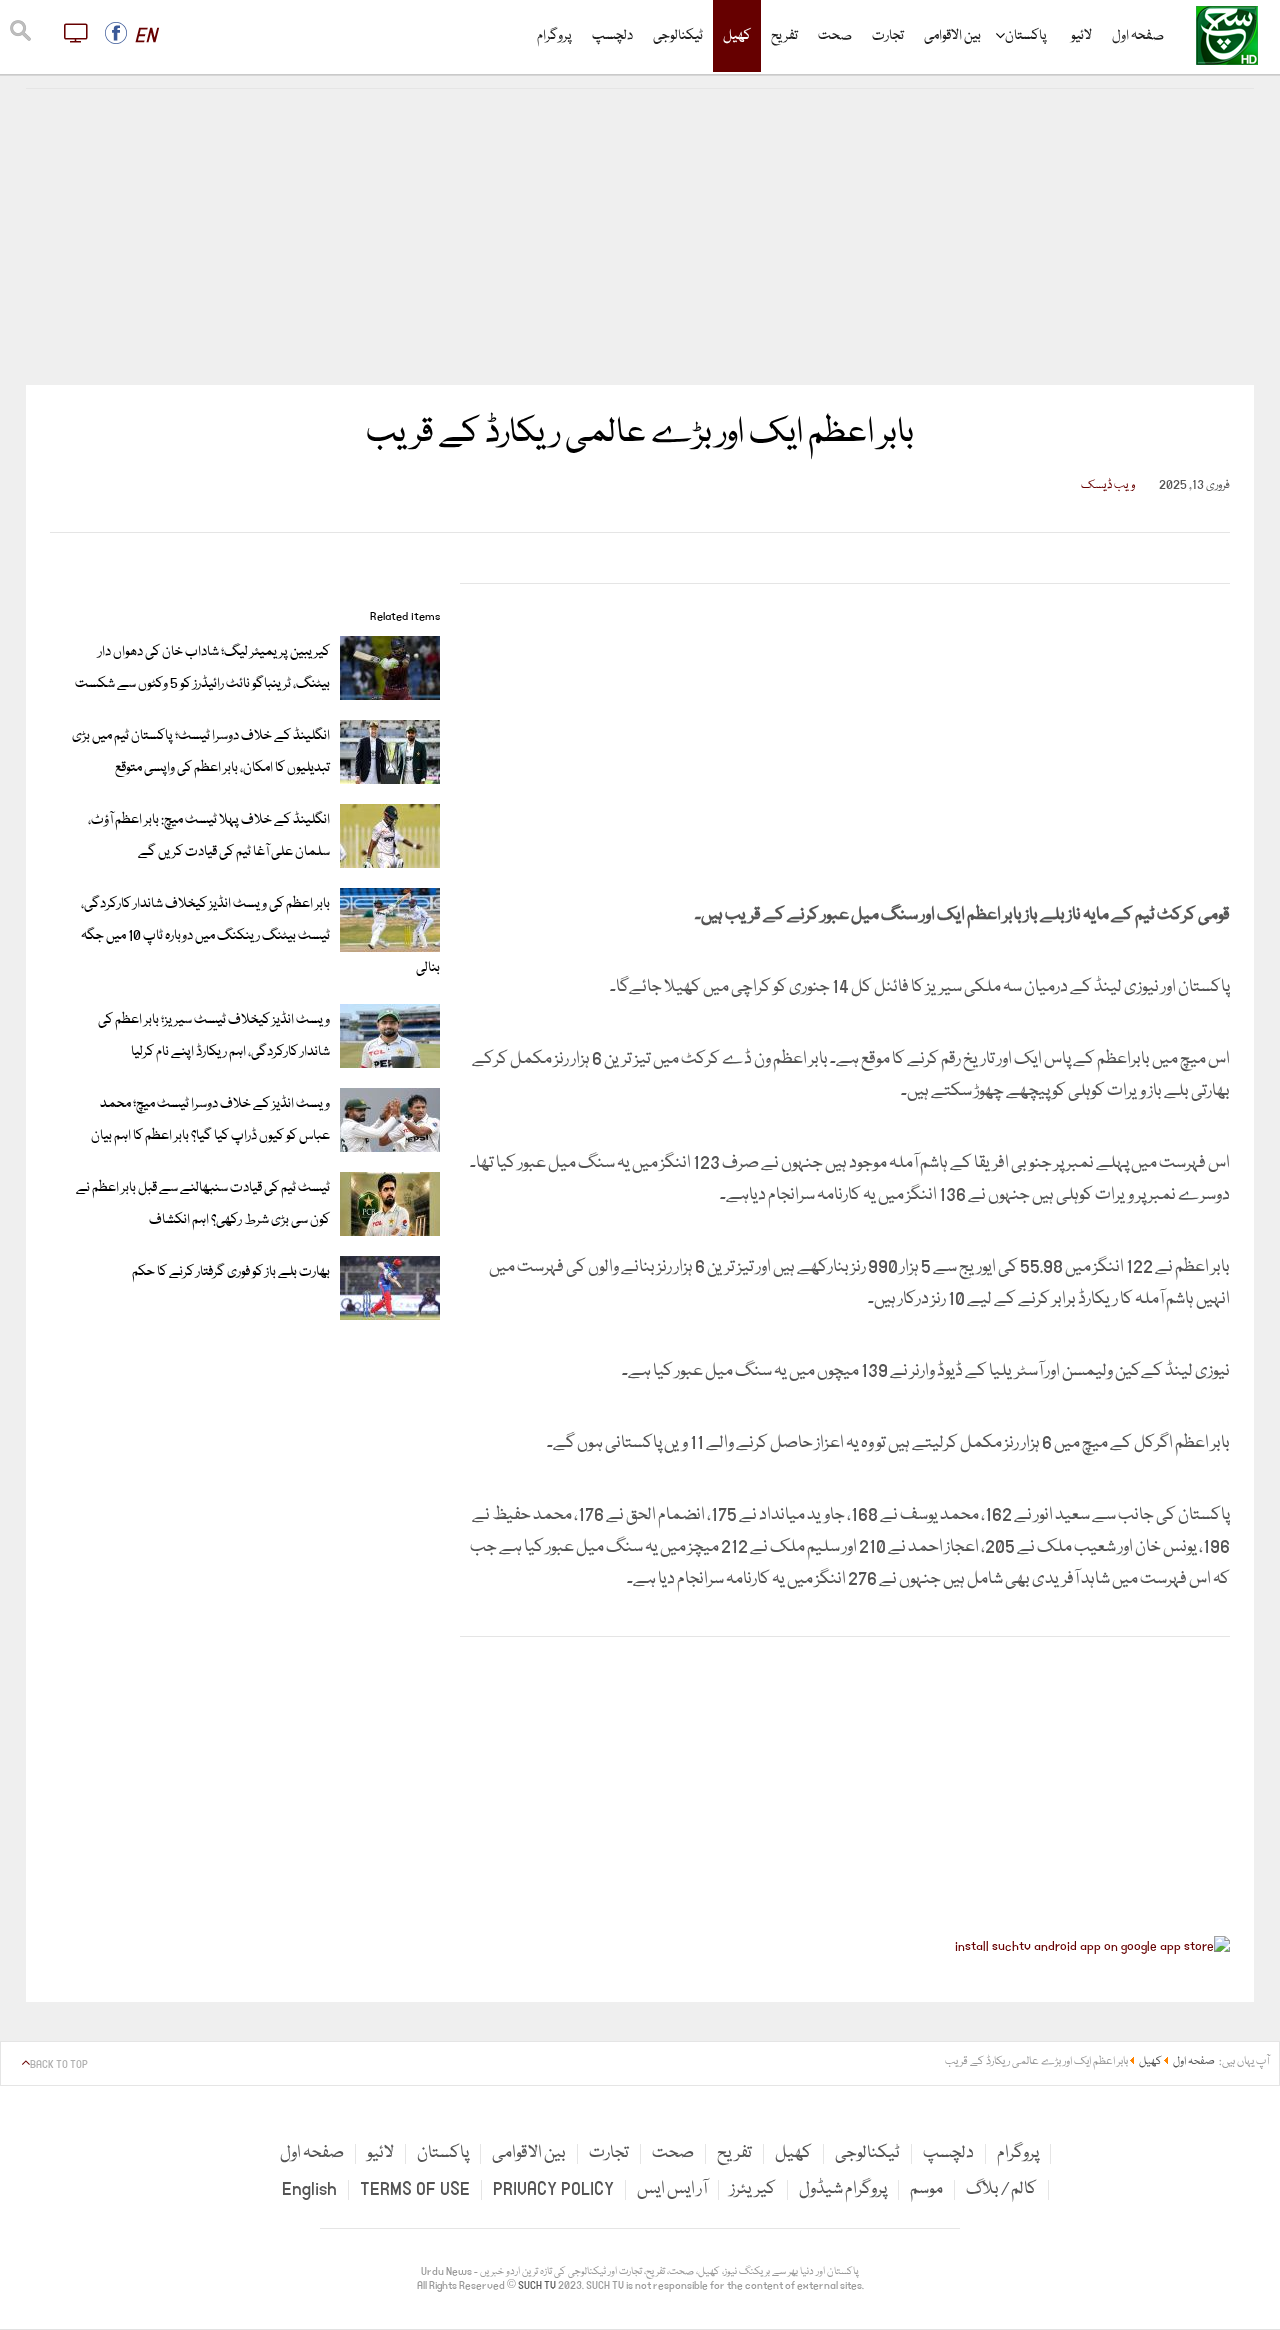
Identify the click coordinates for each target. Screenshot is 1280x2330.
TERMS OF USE (415, 2189)
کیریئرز (753, 2189)
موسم (926, 2189)
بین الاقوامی (952, 36)
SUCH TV (538, 2286)
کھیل (737, 36)
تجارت (888, 36)
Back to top (59, 2065)
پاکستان (1026, 36)
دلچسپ (612, 36)
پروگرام (554, 36)
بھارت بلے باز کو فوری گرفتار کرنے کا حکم (231, 1272)
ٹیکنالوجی (678, 36)
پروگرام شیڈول (843, 2189)
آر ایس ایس (672, 2189)
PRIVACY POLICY (553, 2189)
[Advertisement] (640, 237)
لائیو (1081, 36)
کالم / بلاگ (1001, 2189)
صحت (835, 36)
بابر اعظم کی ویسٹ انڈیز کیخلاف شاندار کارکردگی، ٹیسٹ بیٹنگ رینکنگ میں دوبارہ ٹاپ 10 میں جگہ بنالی (260, 936)
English (309, 2189)
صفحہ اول (1138, 36)
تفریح (784, 36)
